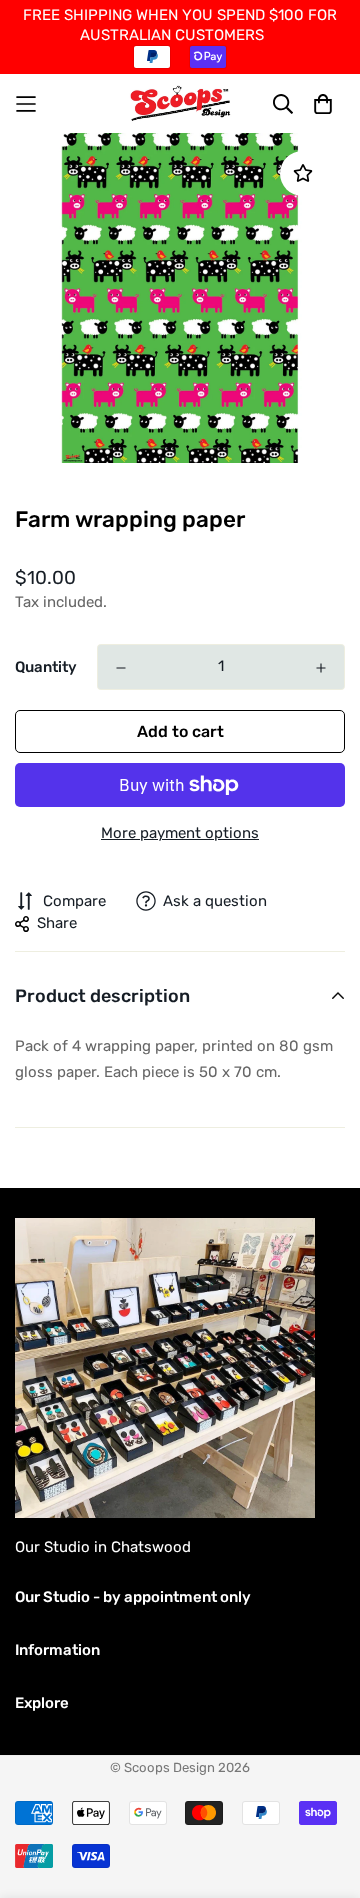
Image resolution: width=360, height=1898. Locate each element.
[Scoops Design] (180, 103)
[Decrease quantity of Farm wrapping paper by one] (121, 668)
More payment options (180, 833)
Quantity (46, 667)
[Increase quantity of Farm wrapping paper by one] (321, 668)
